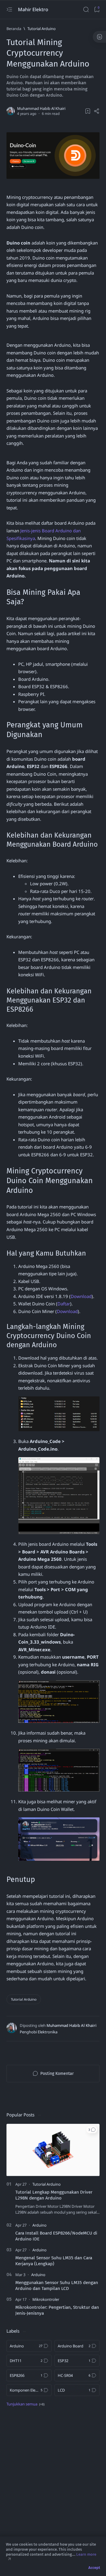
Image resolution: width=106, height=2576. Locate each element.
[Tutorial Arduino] (24, 1999)
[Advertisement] (53, 2474)
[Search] (86, 10)
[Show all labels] (25, 2404)
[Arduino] (39, 2225)
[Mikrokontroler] (46, 2299)
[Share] (97, 111)
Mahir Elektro (34, 9)
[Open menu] (9, 10)
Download (81, 1296)
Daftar (64, 1304)
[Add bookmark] (88, 111)
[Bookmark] (97, 10)
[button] (92, 2130)
